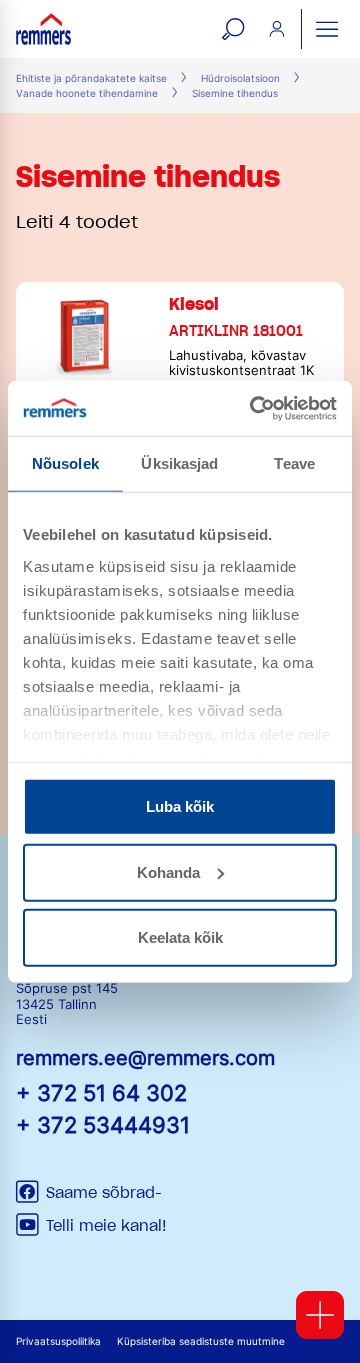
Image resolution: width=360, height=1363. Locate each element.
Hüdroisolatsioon (240, 78)
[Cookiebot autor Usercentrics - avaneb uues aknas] (254, 408)
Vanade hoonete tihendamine (87, 93)
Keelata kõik (180, 937)
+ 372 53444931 (103, 1124)
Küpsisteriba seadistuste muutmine (201, 1341)
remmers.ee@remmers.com (145, 1058)
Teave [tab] (294, 463)
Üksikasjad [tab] (179, 463)
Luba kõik (180, 806)
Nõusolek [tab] (65, 463)
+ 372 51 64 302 (101, 1092)
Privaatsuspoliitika (58, 1341)
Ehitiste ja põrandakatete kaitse (91, 78)
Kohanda (168, 871)
